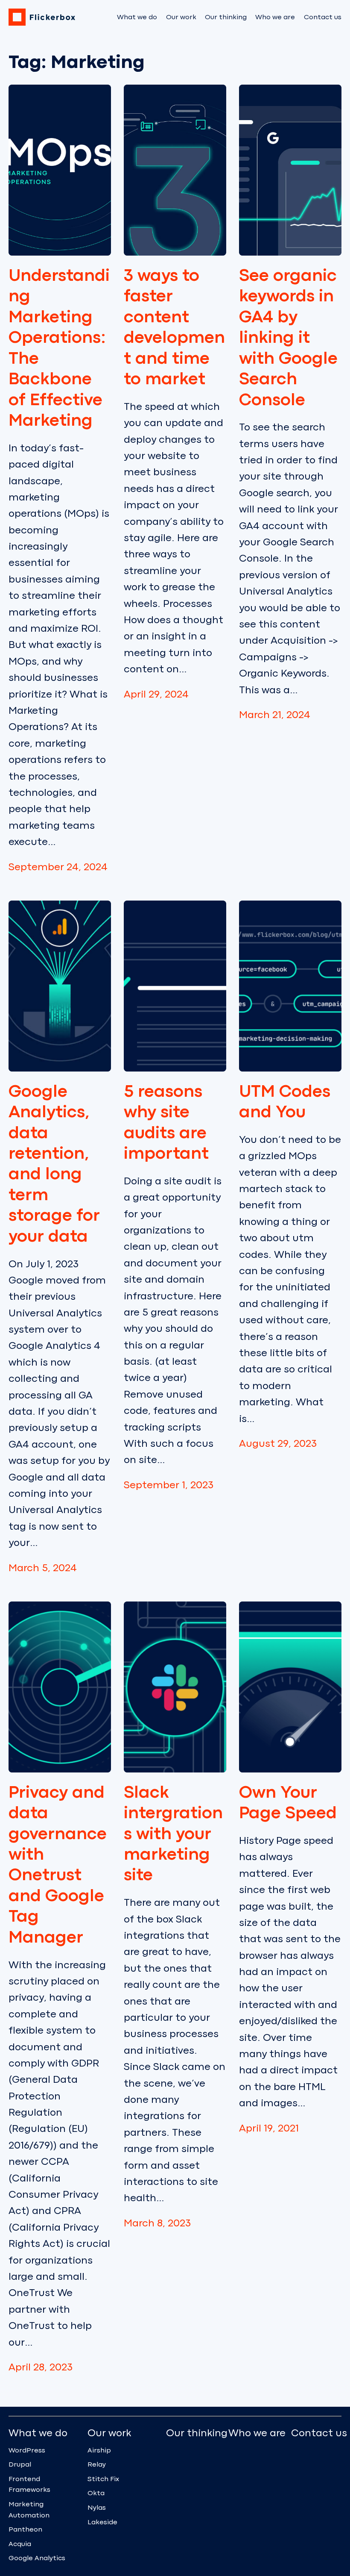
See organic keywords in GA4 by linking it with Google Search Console (288, 338)
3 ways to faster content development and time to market (174, 328)
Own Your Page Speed (288, 1803)
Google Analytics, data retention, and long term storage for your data (54, 1164)
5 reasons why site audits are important (166, 1123)
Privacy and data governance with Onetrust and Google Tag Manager (58, 1865)
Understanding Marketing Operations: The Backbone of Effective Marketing (59, 348)
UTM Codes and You (285, 1102)
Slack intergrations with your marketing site (173, 1834)
